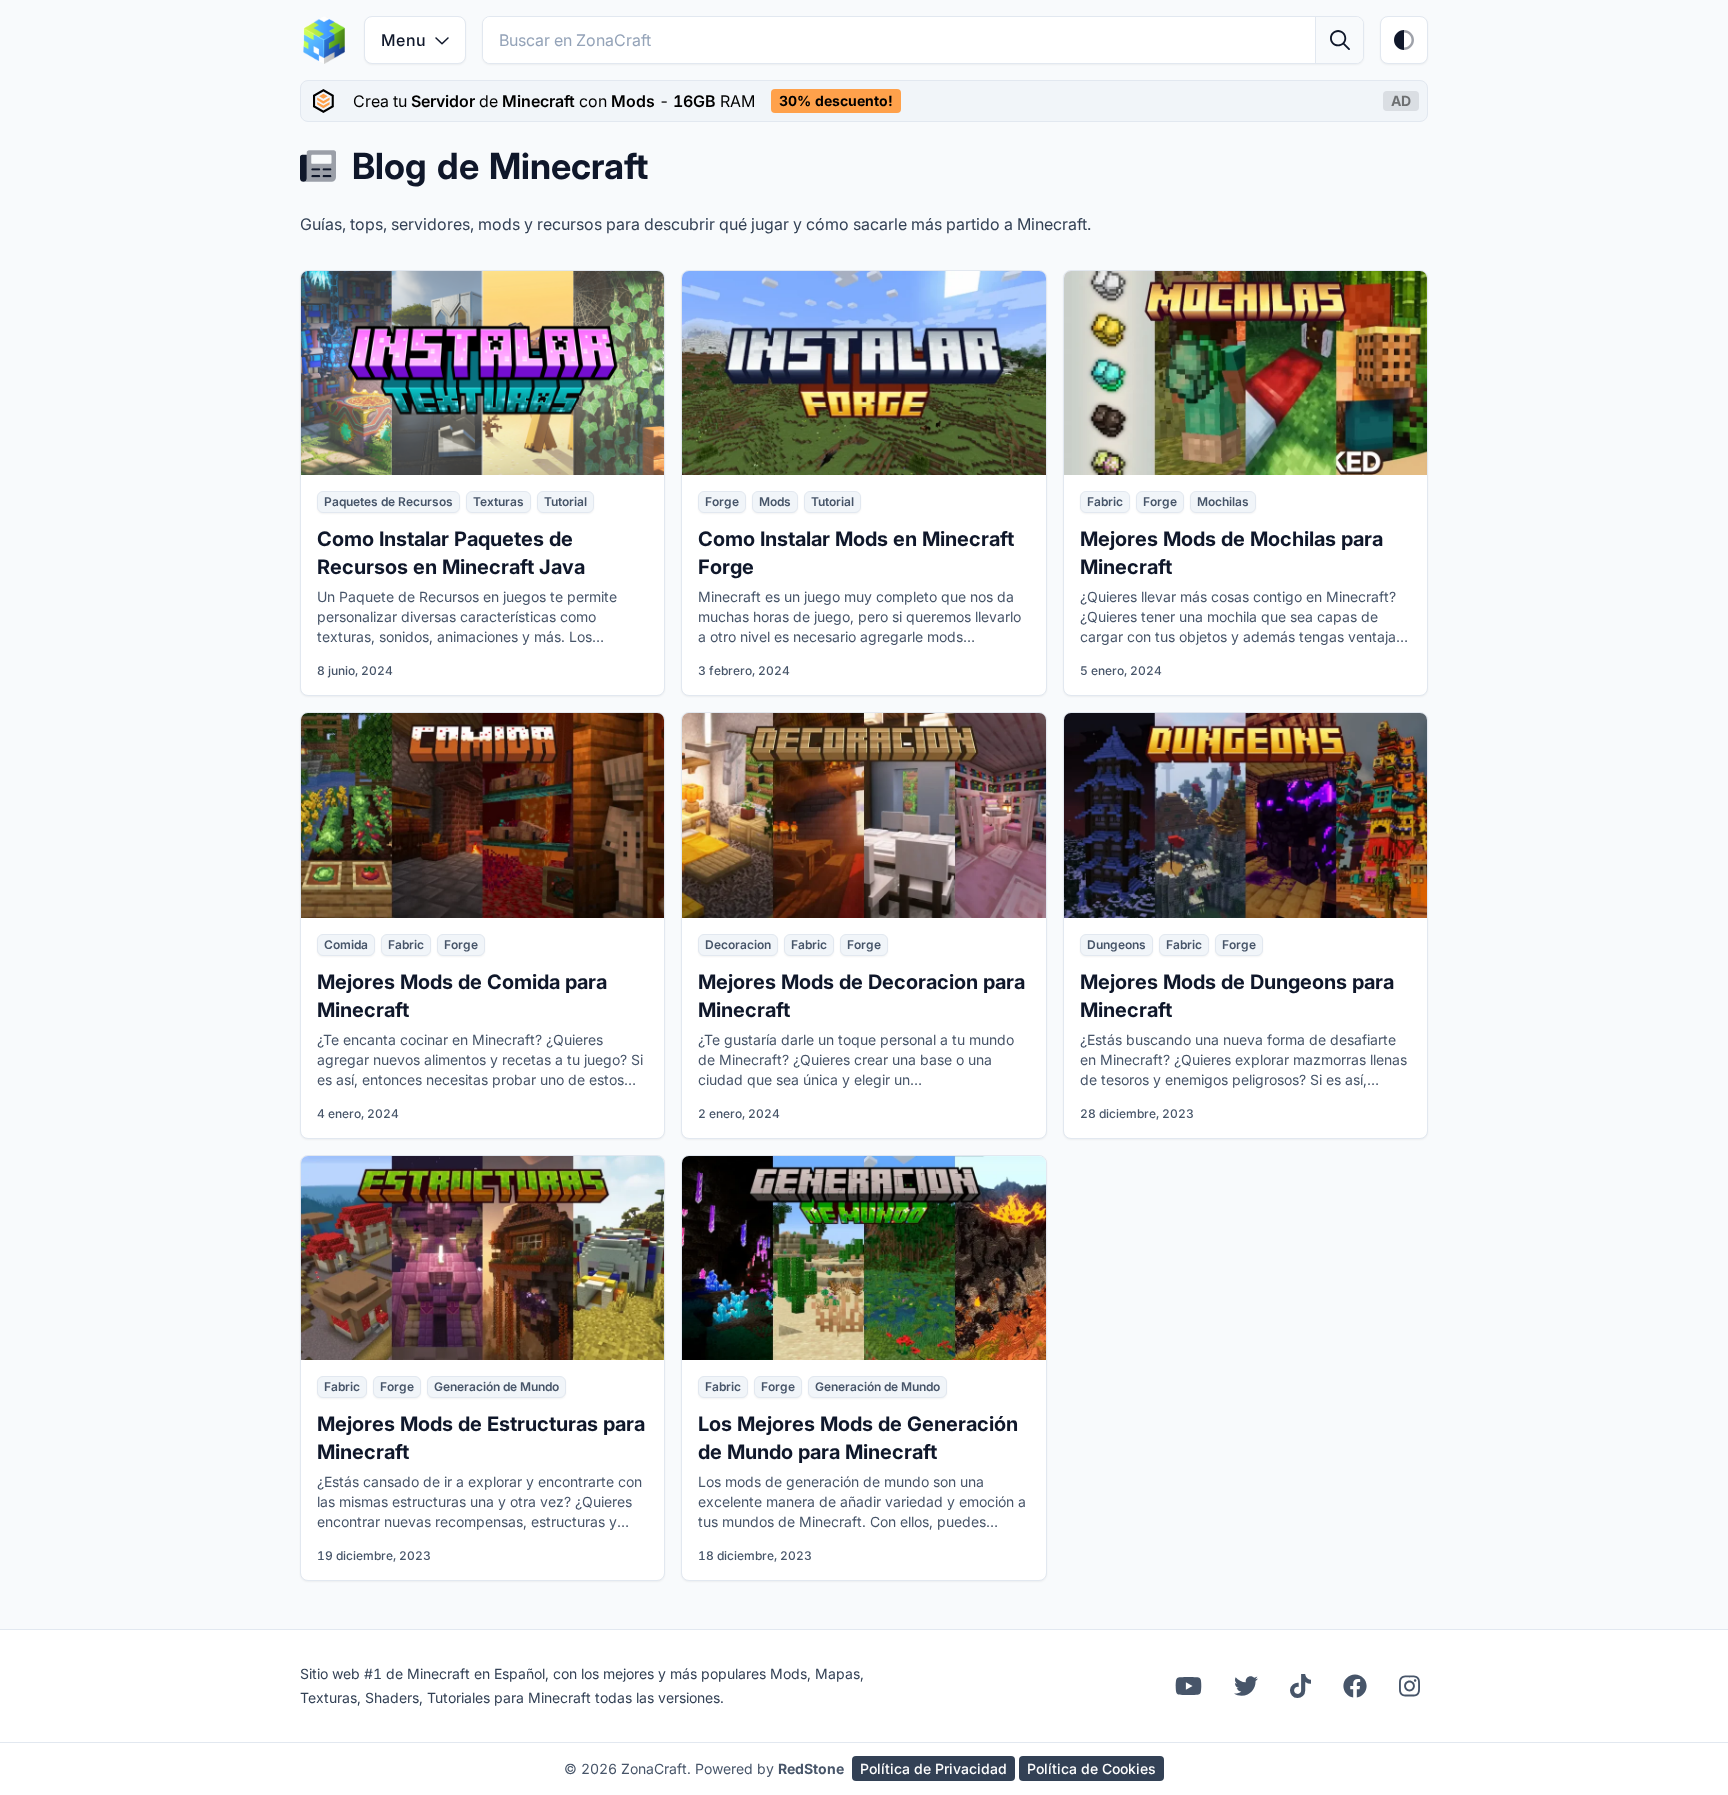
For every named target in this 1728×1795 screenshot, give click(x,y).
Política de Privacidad (933, 1768)
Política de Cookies (1091, 1768)
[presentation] (864, 101)
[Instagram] (1409, 1686)
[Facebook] (1355, 1686)
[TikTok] (1300, 1686)
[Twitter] (1246, 1686)
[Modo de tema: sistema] (1404, 40)
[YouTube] (1188, 1686)
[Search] (1339, 40)
